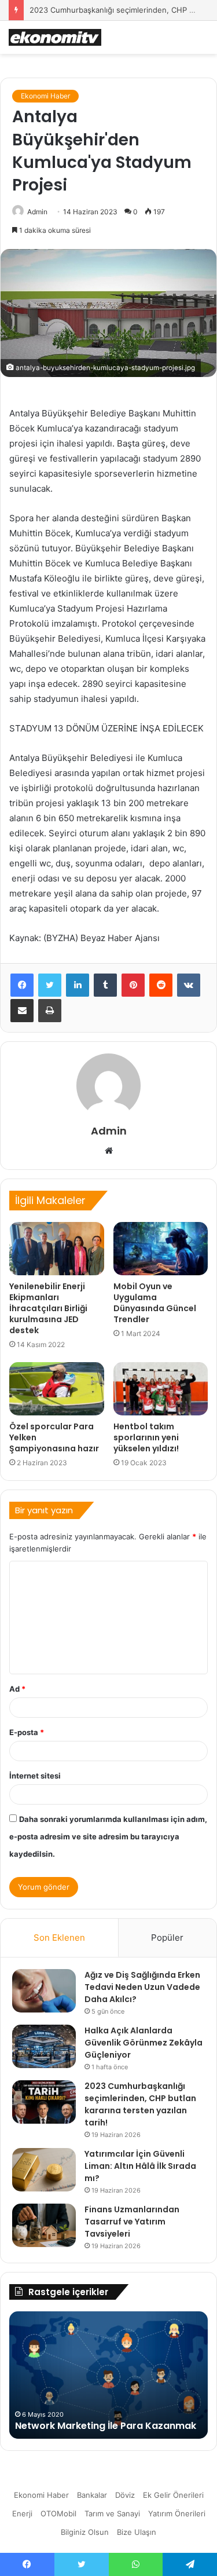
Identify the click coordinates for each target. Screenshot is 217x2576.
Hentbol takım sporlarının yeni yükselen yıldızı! (146, 1437)
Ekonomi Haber (45, 96)
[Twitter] (50, 985)
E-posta (27, 1732)
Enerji (22, 2513)
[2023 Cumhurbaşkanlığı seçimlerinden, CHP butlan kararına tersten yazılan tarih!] (44, 2102)
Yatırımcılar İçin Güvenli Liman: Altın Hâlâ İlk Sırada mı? (140, 2166)
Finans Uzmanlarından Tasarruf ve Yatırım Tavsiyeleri (132, 2222)
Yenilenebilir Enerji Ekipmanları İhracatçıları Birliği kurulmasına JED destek (48, 1308)
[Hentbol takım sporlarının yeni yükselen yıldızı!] (161, 1389)
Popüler (167, 1938)
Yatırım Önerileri (177, 2513)
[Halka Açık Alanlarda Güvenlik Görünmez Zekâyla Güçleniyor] (44, 2046)
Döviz (125, 2495)
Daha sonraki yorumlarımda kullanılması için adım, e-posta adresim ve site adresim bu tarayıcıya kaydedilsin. (108, 1836)
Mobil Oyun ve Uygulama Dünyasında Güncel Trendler (155, 1303)
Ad (17, 1689)
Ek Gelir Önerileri (173, 2495)
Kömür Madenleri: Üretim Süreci (90, 2426)
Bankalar (92, 2495)
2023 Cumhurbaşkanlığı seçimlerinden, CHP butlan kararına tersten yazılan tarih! (140, 2104)
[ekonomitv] (55, 37)
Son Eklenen (59, 1938)
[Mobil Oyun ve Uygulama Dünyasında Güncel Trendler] (161, 1249)
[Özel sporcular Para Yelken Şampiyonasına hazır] (57, 1389)
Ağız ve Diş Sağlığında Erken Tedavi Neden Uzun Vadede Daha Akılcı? (142, 1987)
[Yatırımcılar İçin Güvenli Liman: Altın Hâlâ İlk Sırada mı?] (44, 2170)
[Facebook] (22, 985)
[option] (108, 2375)
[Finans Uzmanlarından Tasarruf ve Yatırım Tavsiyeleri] (44, 2225)
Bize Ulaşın (137, 2532)
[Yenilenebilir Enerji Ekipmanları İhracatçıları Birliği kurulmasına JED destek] (57, 1249)
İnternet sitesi (35, 1776)
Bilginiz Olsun (85, 2532)
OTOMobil (58, 2513)
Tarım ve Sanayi (112, 2513)
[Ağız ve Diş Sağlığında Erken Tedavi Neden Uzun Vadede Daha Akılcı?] (44, 1991)
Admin (37, 212)
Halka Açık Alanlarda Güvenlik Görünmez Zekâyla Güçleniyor (144, 2043)
